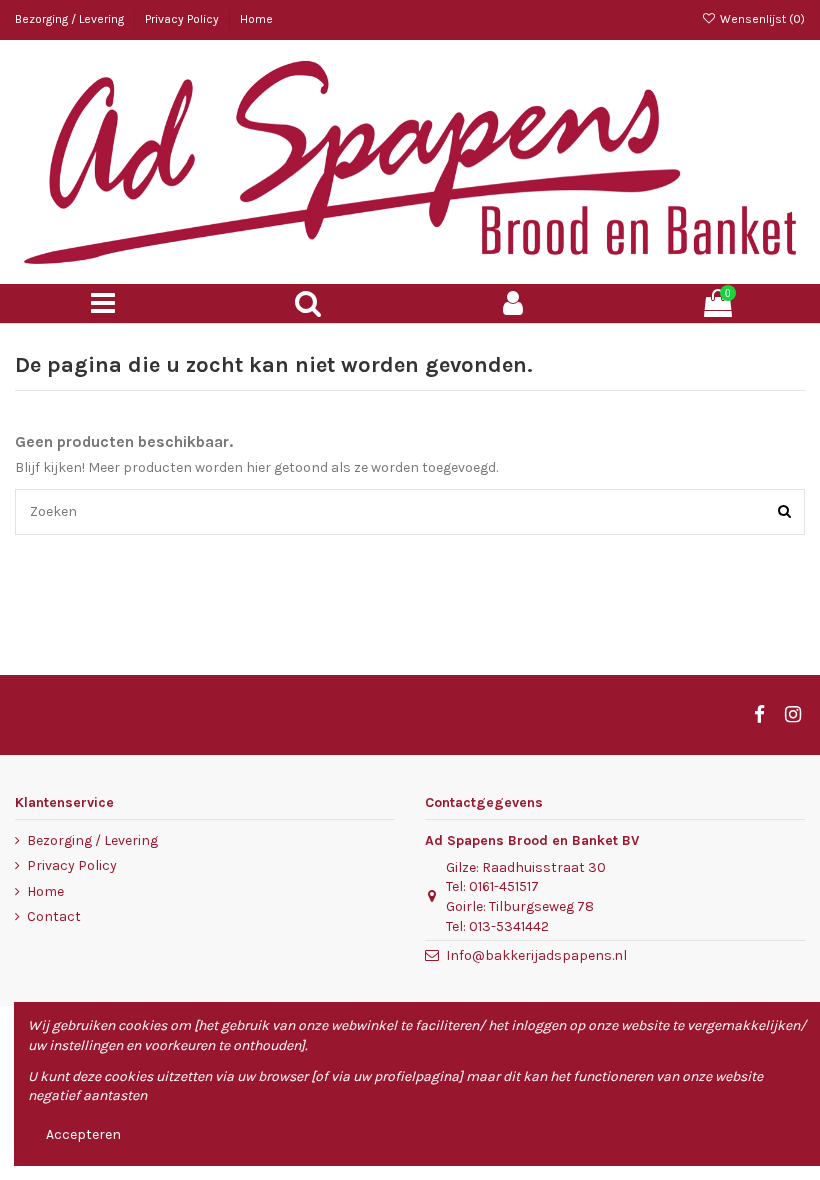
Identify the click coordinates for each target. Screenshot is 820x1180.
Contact (54, 916)
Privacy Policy (183, 19)
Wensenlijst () (761, 19)
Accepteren (83, 1134)
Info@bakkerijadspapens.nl (536, 955)
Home (256, 19)
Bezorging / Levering (71, 19)
